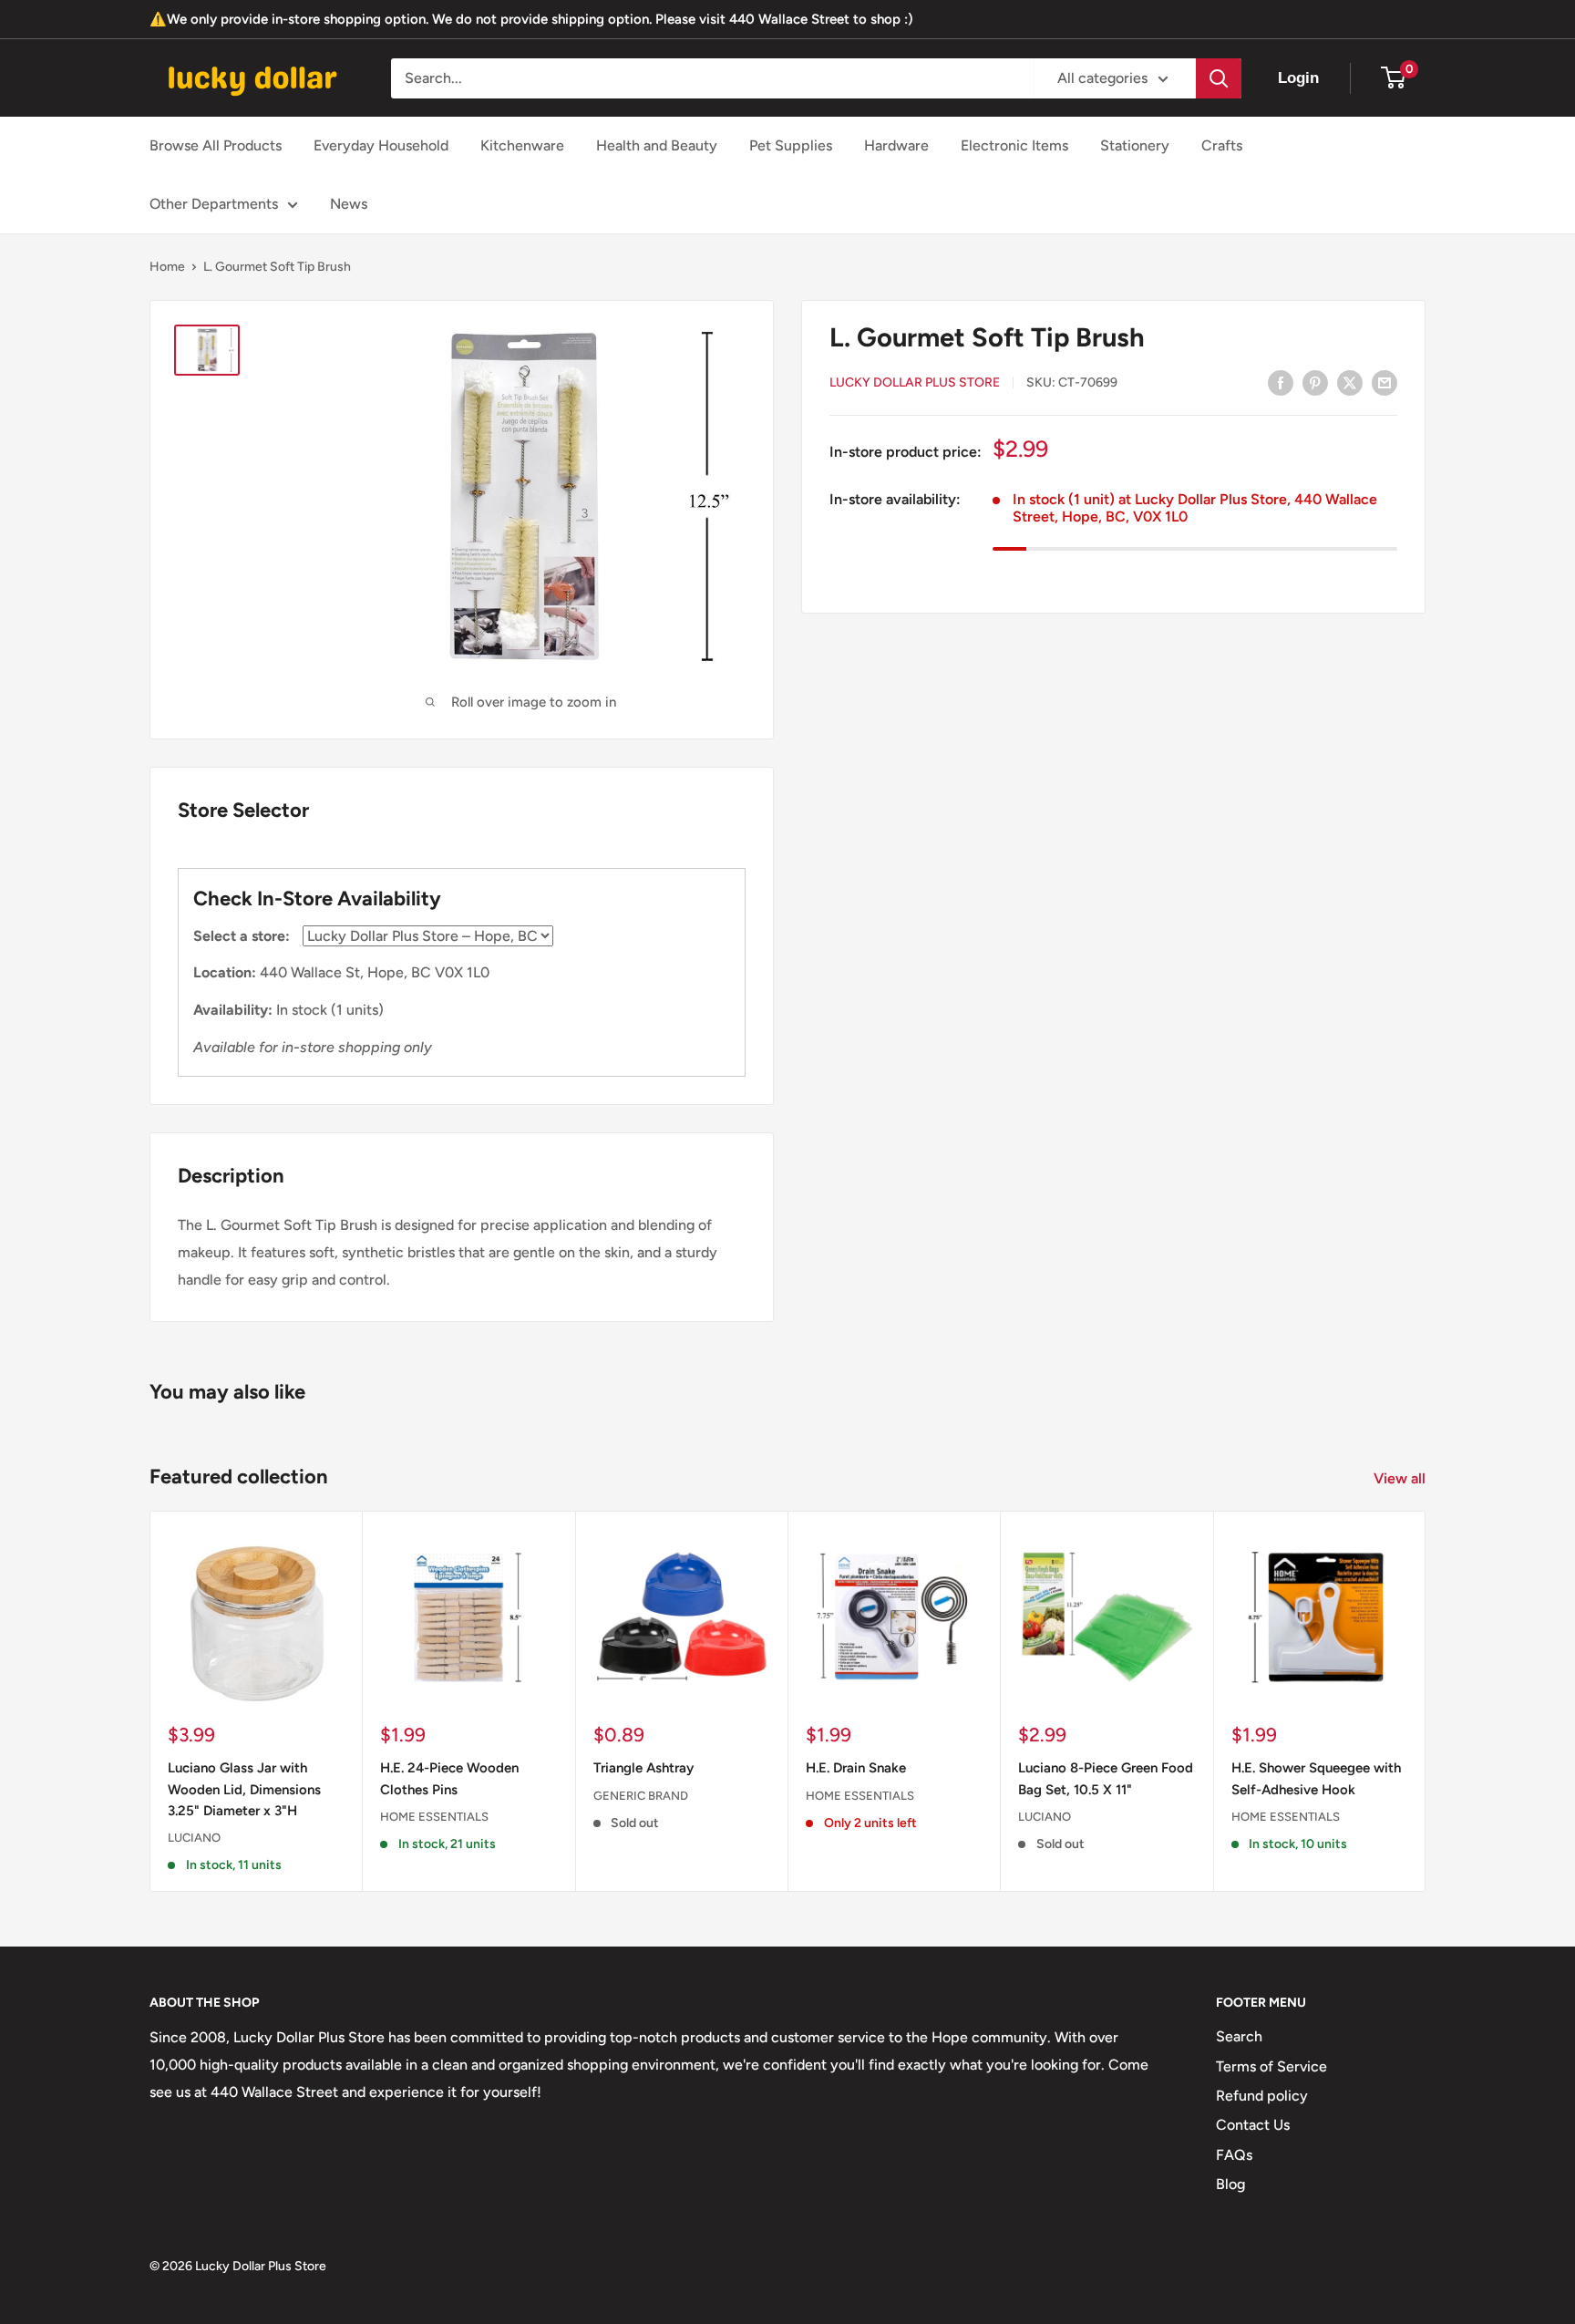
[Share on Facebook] (1281, 382)
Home (167, 267)
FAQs (1234, 2155)
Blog (1230, 2184)
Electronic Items (1014, 145)
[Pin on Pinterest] (1315, 382)
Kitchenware (522, 145)
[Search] (1219, 78)
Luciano (194, 1838)
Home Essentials (434, 1816)
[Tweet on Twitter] (1350, 382)
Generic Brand (641, 1795)
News (349, 204)
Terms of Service (1271, 2066)
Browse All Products (216, 145)
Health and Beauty (657, 145)
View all (1401, 1478)
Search (1239, 2036)
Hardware (896, 145)
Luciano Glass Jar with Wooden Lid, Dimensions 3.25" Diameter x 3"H (244, 1789)
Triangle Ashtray (643, 1768)
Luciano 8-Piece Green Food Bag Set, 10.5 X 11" (1106, 1778)
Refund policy (1262, 2096)
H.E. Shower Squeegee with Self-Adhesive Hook (1316, 1778)
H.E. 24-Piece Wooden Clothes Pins (449, 1778)
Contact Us (1253, 2125)
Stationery (1135, 145)
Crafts (1222, 145)
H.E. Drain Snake (856, 1768)
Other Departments (214, 204)
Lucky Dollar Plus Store (915, 383)
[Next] (1426, 1701)
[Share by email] (1385, 382)
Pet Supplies (791, 145)
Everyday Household (381, 145)
